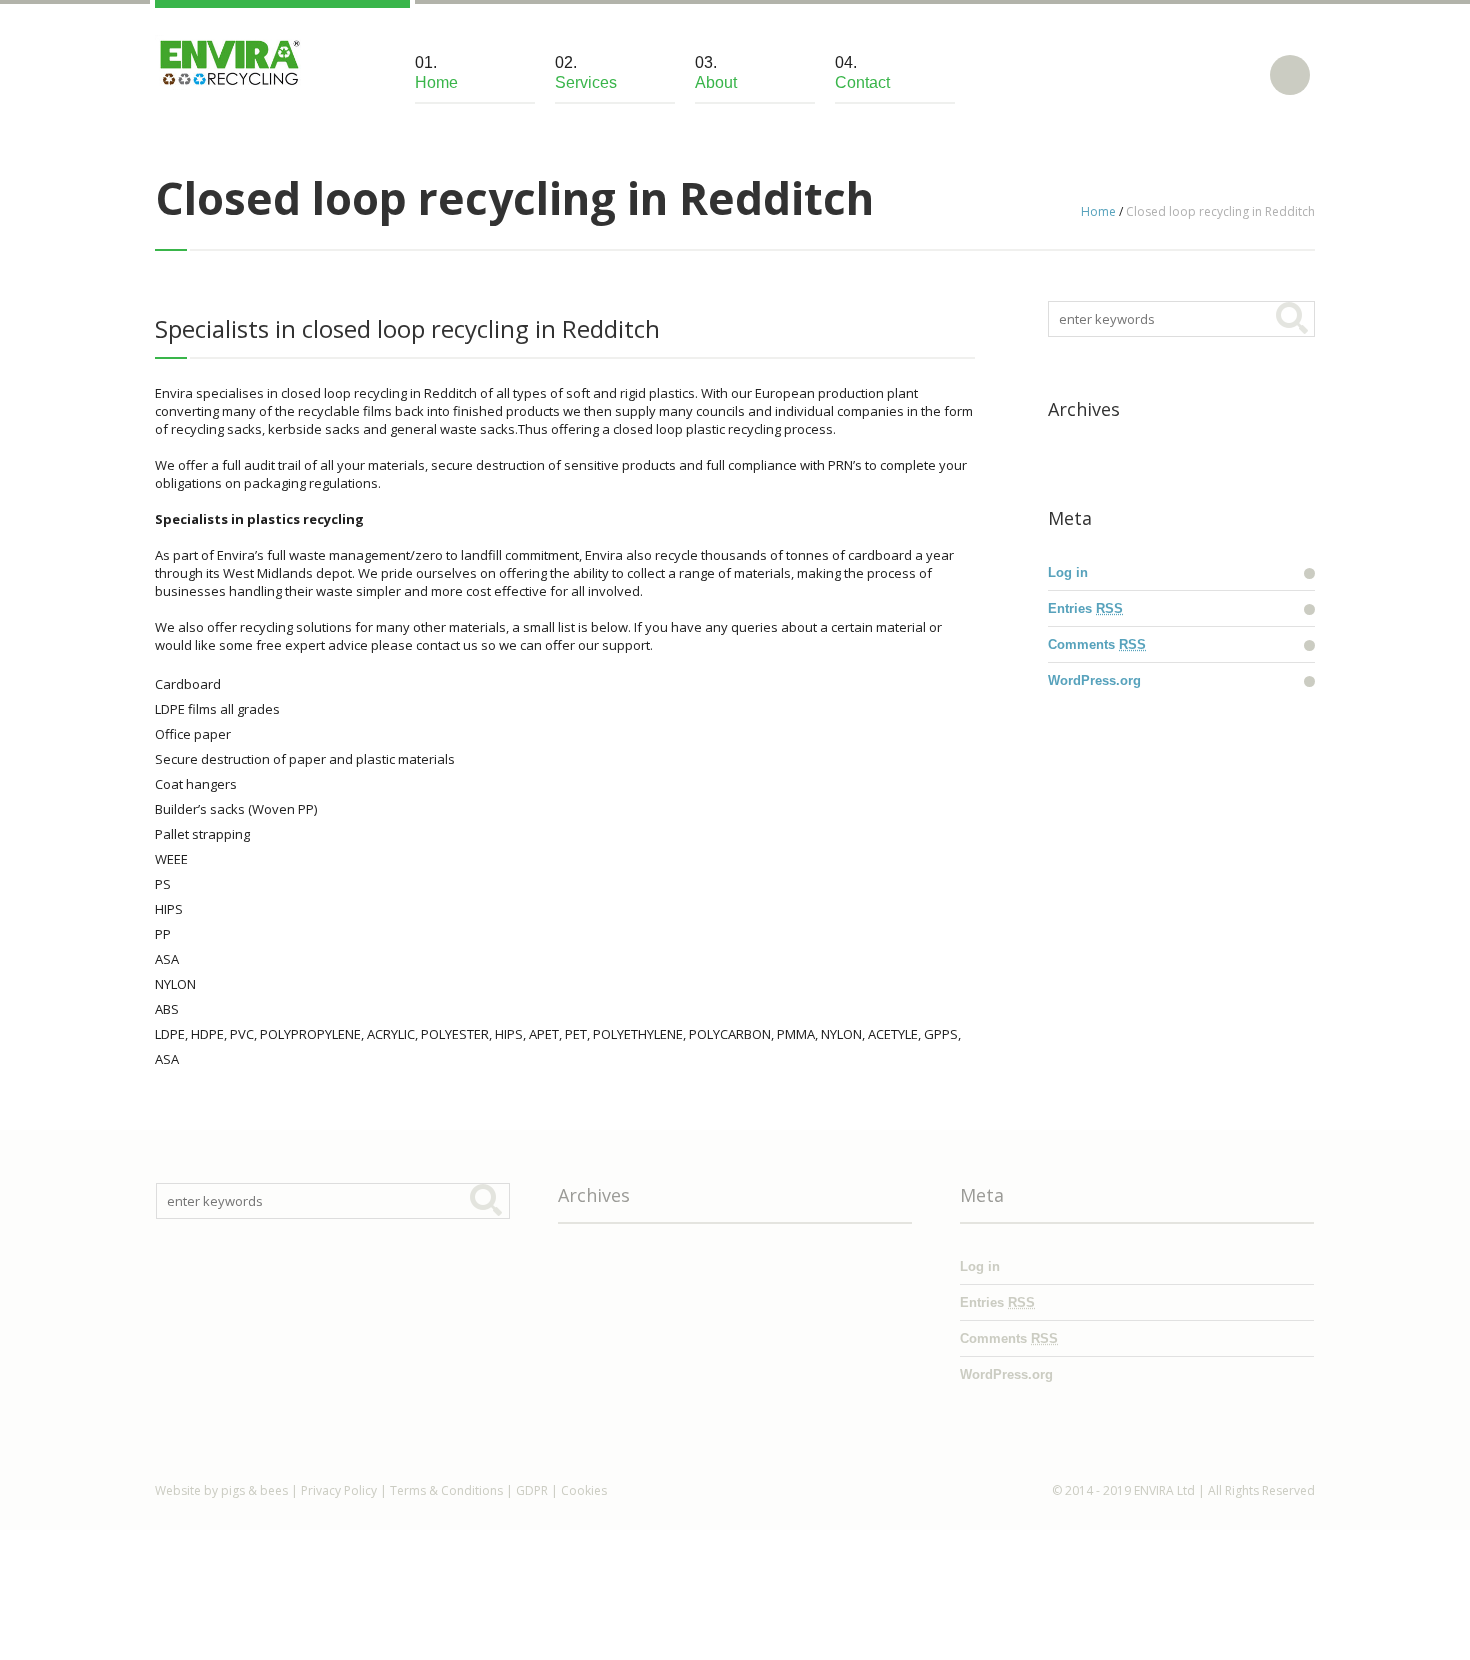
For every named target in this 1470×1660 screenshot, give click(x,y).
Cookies (584, 1490)
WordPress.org (1094, 680)
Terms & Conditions (446, 1490)
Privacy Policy (339, 1490)
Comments (1097, 644)
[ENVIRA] (228, 62)
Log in (1068, 572)
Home (1098, 211)
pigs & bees (254, 1490)
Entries (1085, 608)
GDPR (532, 1490)
